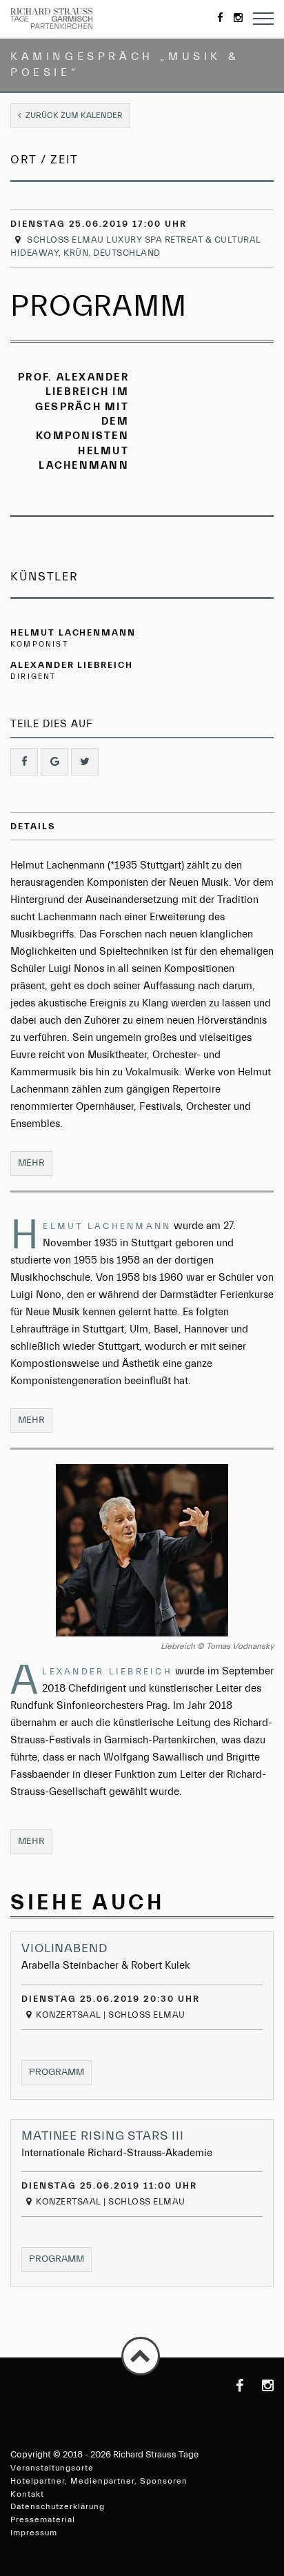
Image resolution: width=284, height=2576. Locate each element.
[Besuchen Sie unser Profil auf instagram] (260, 2386)
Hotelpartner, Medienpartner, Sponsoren (99, 2481)
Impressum (34, 2533)
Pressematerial (43, 2519)
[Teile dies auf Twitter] (85, 762)
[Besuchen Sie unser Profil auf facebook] (230, 2386)
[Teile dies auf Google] (54, 762)
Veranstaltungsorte (52, 2468)
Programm (60, 2072)
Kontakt (27, 2494)
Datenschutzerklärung (58, 2506)
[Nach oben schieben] (141, 2356)
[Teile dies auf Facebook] (24, 762)
